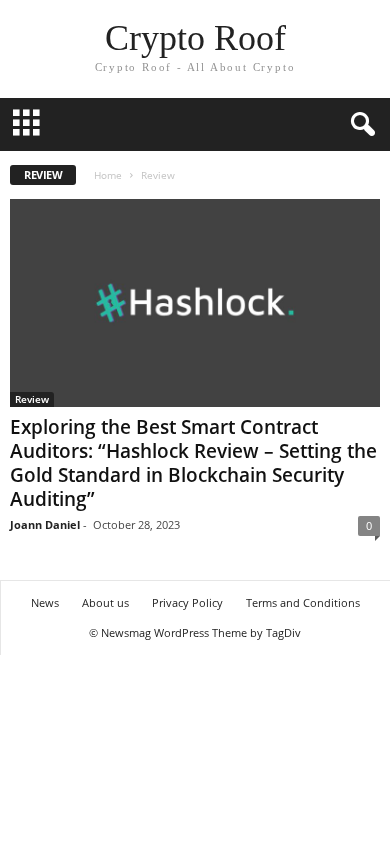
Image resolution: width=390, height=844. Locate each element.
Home (108, 175)
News (45, 602)
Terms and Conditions (303, 602)
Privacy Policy (187, 602)
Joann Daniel (45, 524)
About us (105, 602)
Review (32, 399)
